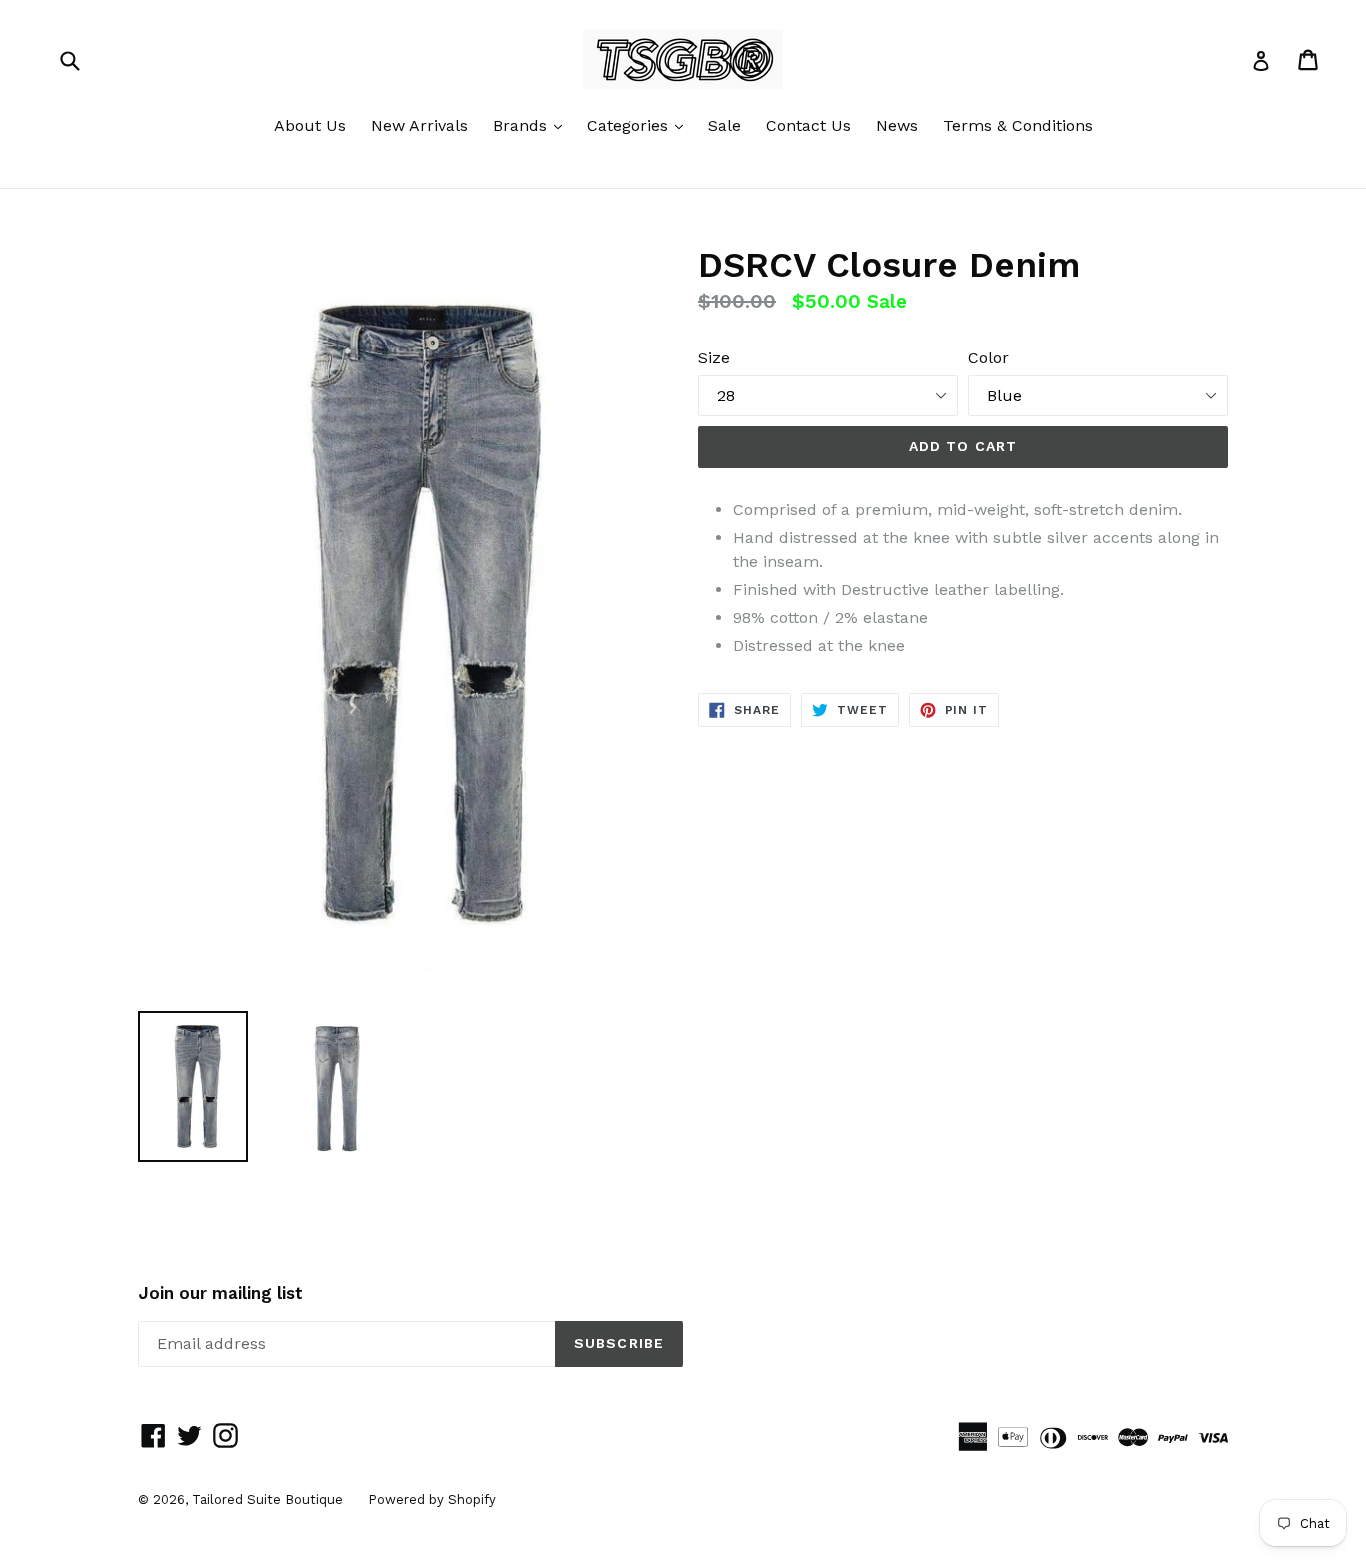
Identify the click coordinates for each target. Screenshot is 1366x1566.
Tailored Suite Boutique (267, 1499)
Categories (640, 125)
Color (988, 357)
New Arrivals (419, 125)
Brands (532, 125)
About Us (310, 125)
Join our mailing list (220, 1293)
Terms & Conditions (1018, 125)
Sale (724, 125)
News (897, 125)
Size (714, 357)
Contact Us (808, 125)
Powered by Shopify (432, 1499)
